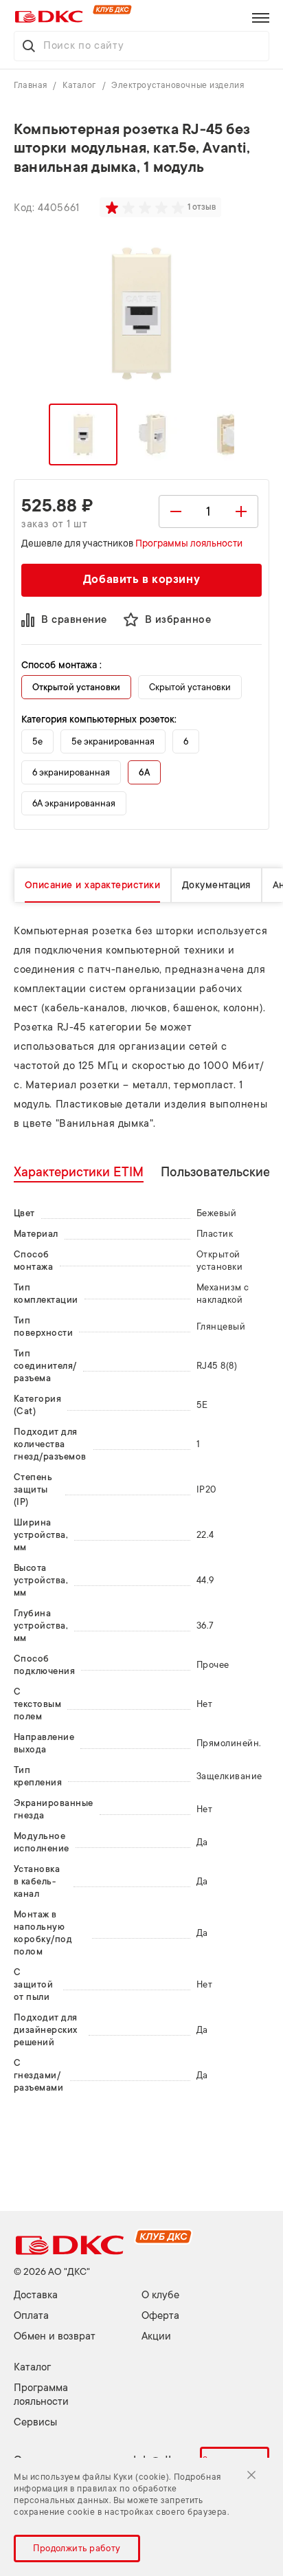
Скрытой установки (190, 687)
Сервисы (35, 2422)
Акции (156, 2336)
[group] (146, 208)
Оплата (31, 2316)
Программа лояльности (41, 2395)
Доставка (36, 2295)
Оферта (160, 2316)
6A (144, 772)
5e (37, 741)
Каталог (80, 85)
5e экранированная (113, 741)
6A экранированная (74, 803)
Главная (32, 85)
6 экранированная (71, 772)
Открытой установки (76, 687)
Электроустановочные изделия (178, 85)
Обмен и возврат (55, 2336)
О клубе (160, 2295)
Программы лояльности (189, 543)
